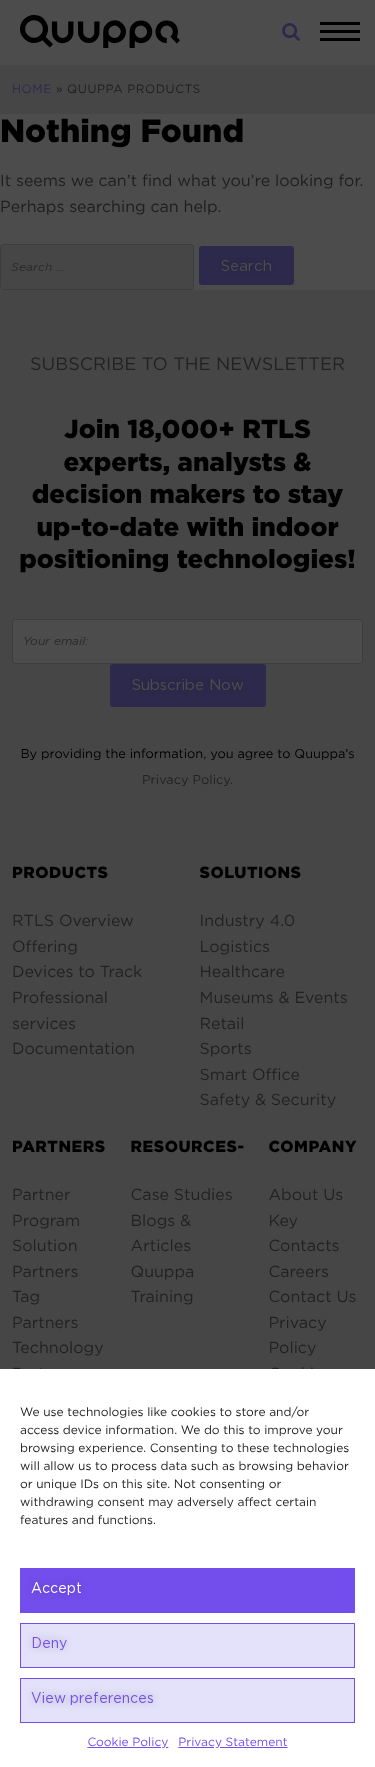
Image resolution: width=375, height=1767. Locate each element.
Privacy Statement (232, 1742)
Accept (56, 1589)
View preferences (92, 1699)
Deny (49, 1644)
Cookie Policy (127, 1742)
